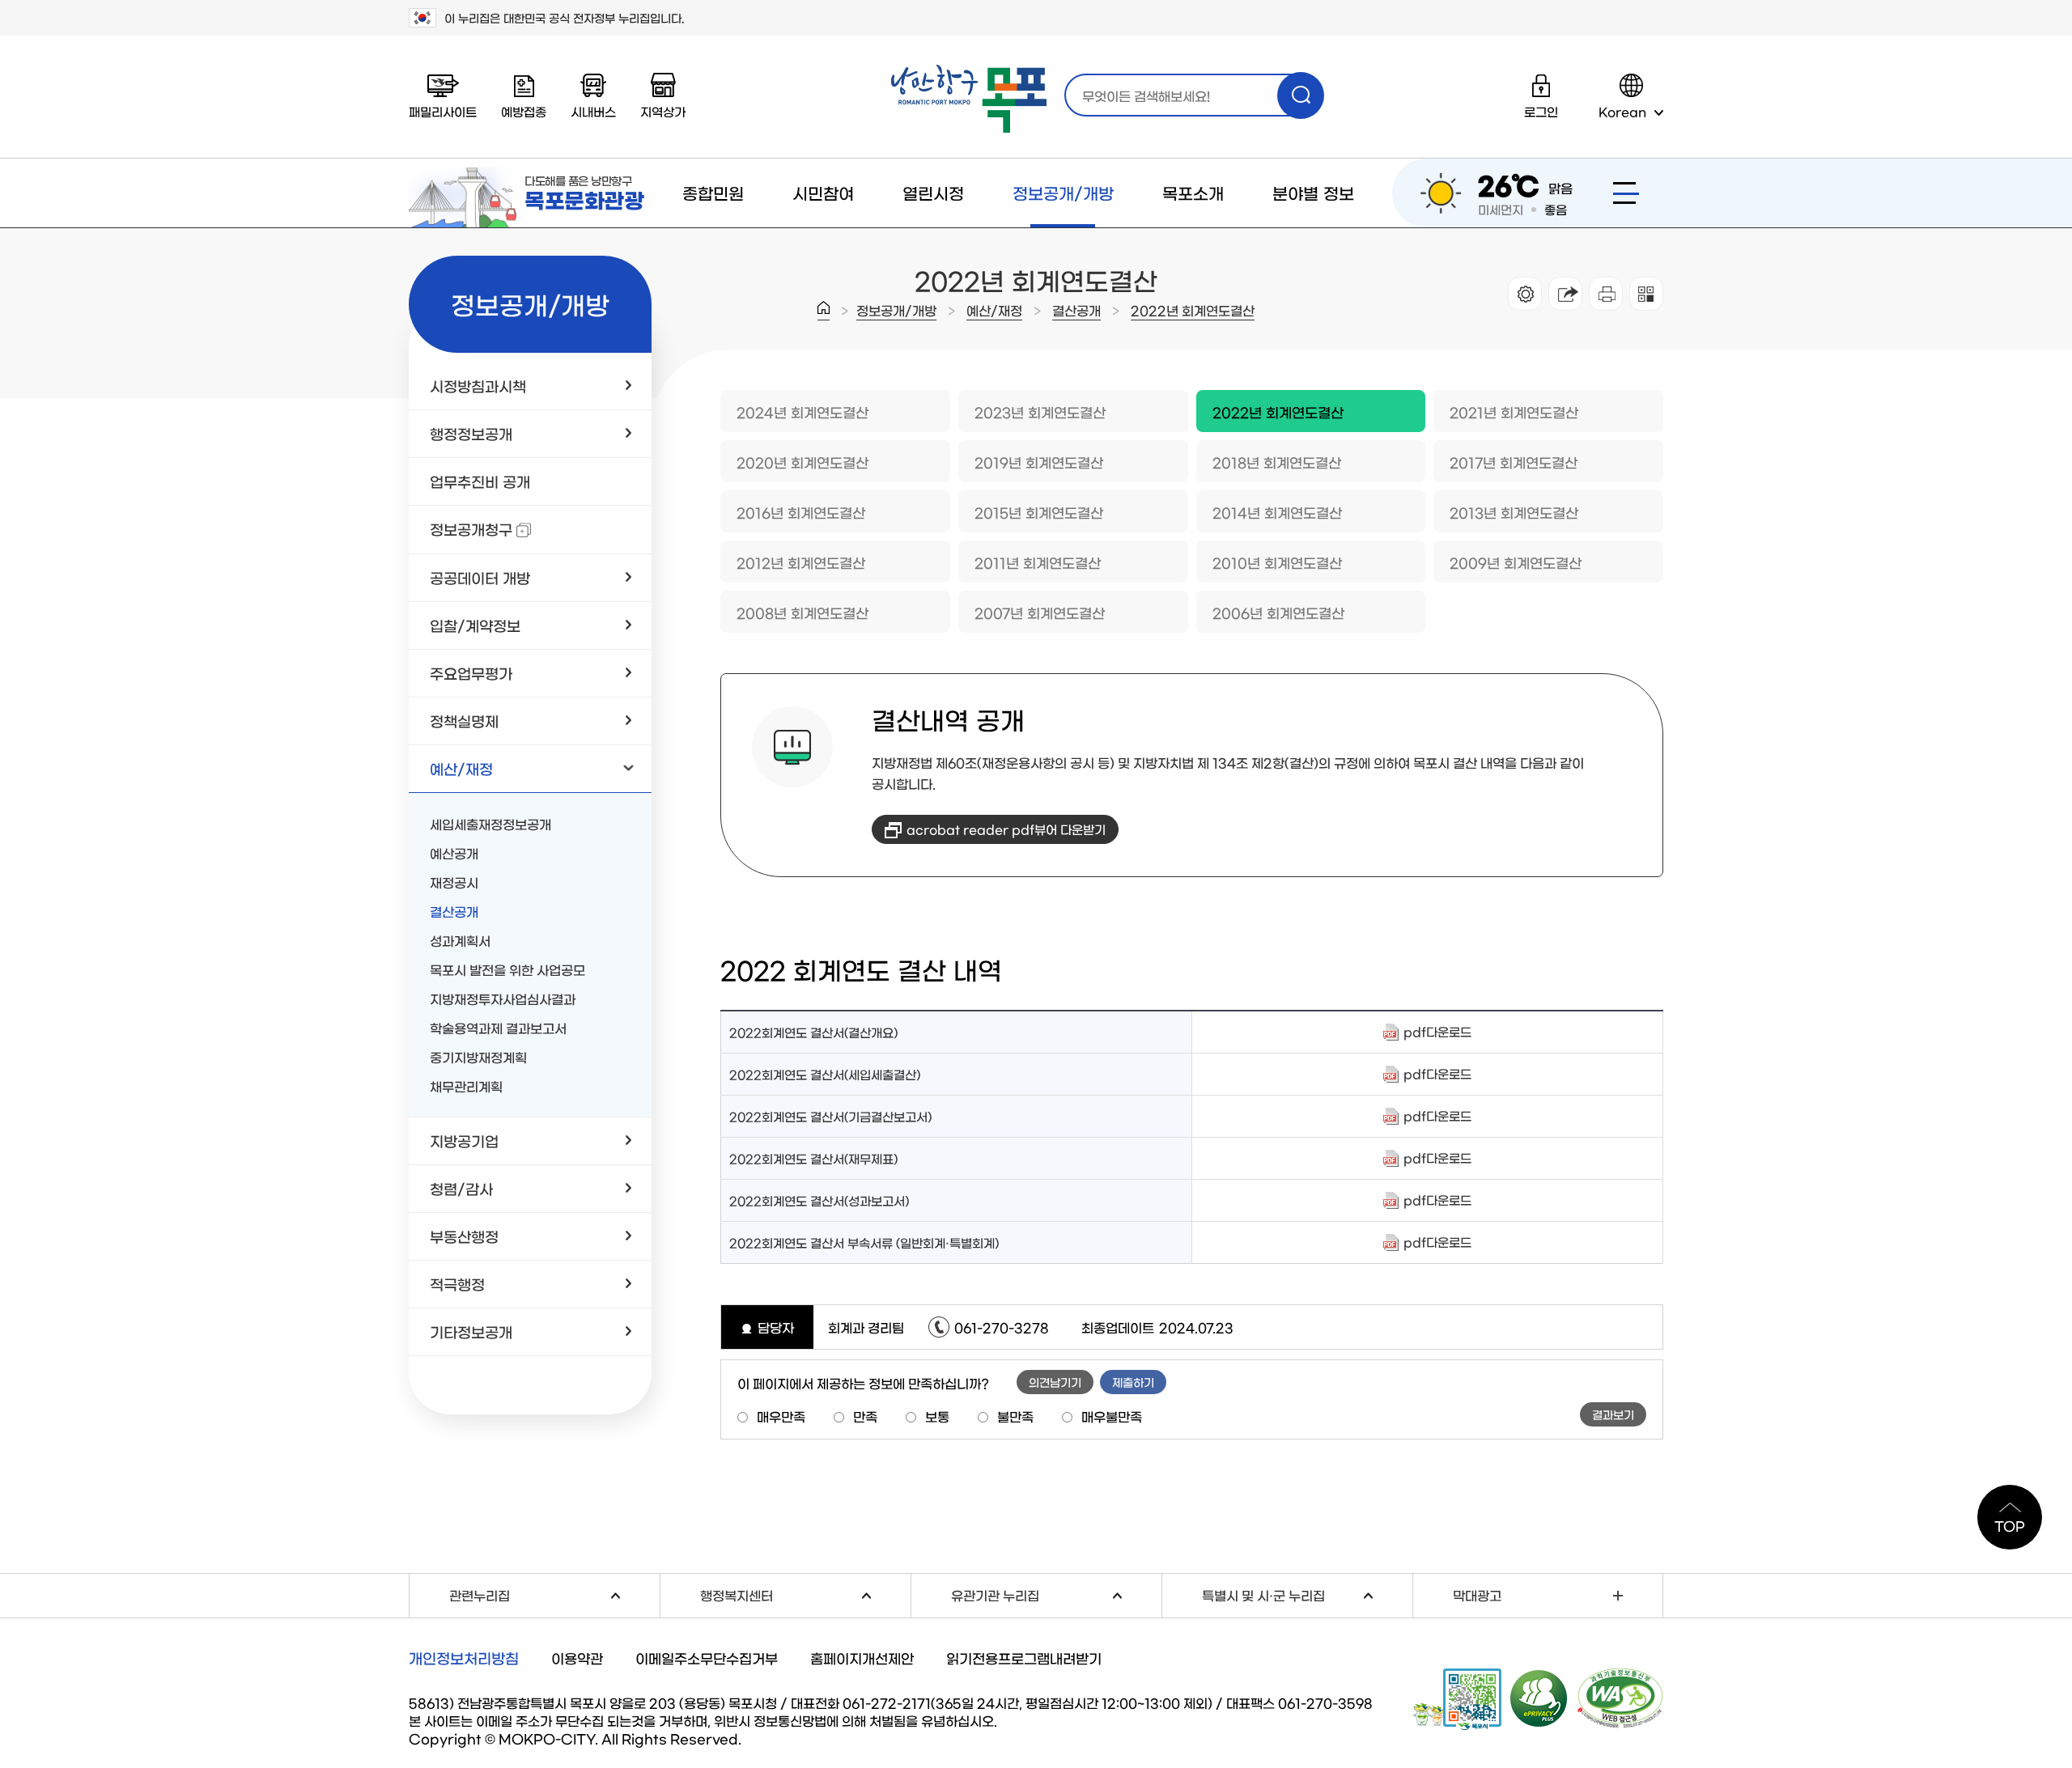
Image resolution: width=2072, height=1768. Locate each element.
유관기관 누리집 (1056, 1593)
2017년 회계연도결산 (1514, 462)
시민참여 (823, 193)
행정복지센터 (805, 1593)
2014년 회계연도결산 (1277, 512)
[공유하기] (1565, 294)
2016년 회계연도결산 (801, 512)
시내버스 (593, 111)
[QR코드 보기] (1646, 294)
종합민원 (713, 193)
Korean (1622, 111)
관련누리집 (554, 1593)
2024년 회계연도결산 (802, 411)
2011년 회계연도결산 (1038, 562)
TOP (2010, 1525)
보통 (937, 1416)
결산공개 (1076, 310)
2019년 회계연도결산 (1039, 462)
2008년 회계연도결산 (802, 612)
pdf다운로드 (1437, 1031)
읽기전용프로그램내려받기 (1024, 1658)
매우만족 (781, 1416)
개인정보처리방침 (464, 1658)
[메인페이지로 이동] (969, 99)
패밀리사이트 (443, 111)
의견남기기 (1055, 1382)
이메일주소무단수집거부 (707, 1658)
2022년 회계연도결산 (1193, 310)
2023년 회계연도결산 (1040, 411)
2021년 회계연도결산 (1514, 411)
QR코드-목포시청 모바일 (1457, 1699)
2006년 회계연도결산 (1278, 612)
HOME (824, 311)
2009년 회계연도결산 (1516, 562)
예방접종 (524, 111)
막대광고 (1477, 1595)
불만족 (1015, 1416)
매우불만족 (1112, 1416)
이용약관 (577, 1658)
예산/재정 (994, 310)
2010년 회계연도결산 (1277, 562)
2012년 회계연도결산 (801, 562)
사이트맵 (1626, 193)
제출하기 (1133, 1382)
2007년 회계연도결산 (1040, 612)
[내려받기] (1606, 294)
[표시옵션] (1525, 294)
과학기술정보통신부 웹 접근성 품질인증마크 (1620, 1698)
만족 (865, 1416)
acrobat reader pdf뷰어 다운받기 (1006, 829)
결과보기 (1613, 1414)
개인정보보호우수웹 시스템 (1539, 1698)
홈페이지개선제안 (862, 1658)
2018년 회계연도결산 (1277, 462)
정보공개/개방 (1063, 193)
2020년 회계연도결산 (802, 462)
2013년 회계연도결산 (1514, 512)
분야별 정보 (1313, 193)
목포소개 (1193, 193)
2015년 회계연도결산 (1039, 512)
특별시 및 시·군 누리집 (1307, 1593)
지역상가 (663, 111)
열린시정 (933, 193)
